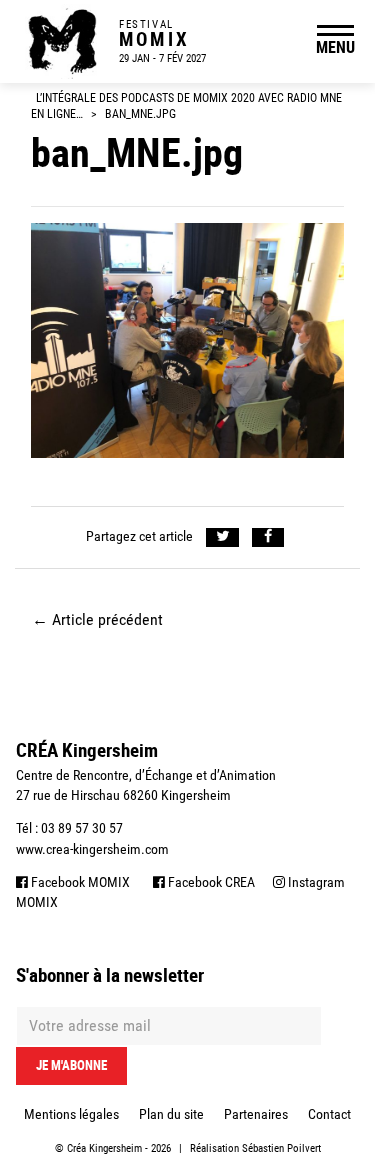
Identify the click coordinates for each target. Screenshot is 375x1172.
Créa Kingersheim (104, 1148)
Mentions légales (71, 1114)
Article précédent (97, 619)
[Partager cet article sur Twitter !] (222, 537)
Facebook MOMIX (79, 882)
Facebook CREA (210, 882)
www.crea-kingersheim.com (92, 849)
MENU (335, 47)
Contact (329, 1114)
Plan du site (171, 1114)
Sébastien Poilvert (281, 1148)
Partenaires (256, 1114)
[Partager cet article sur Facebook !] (268, 537)
